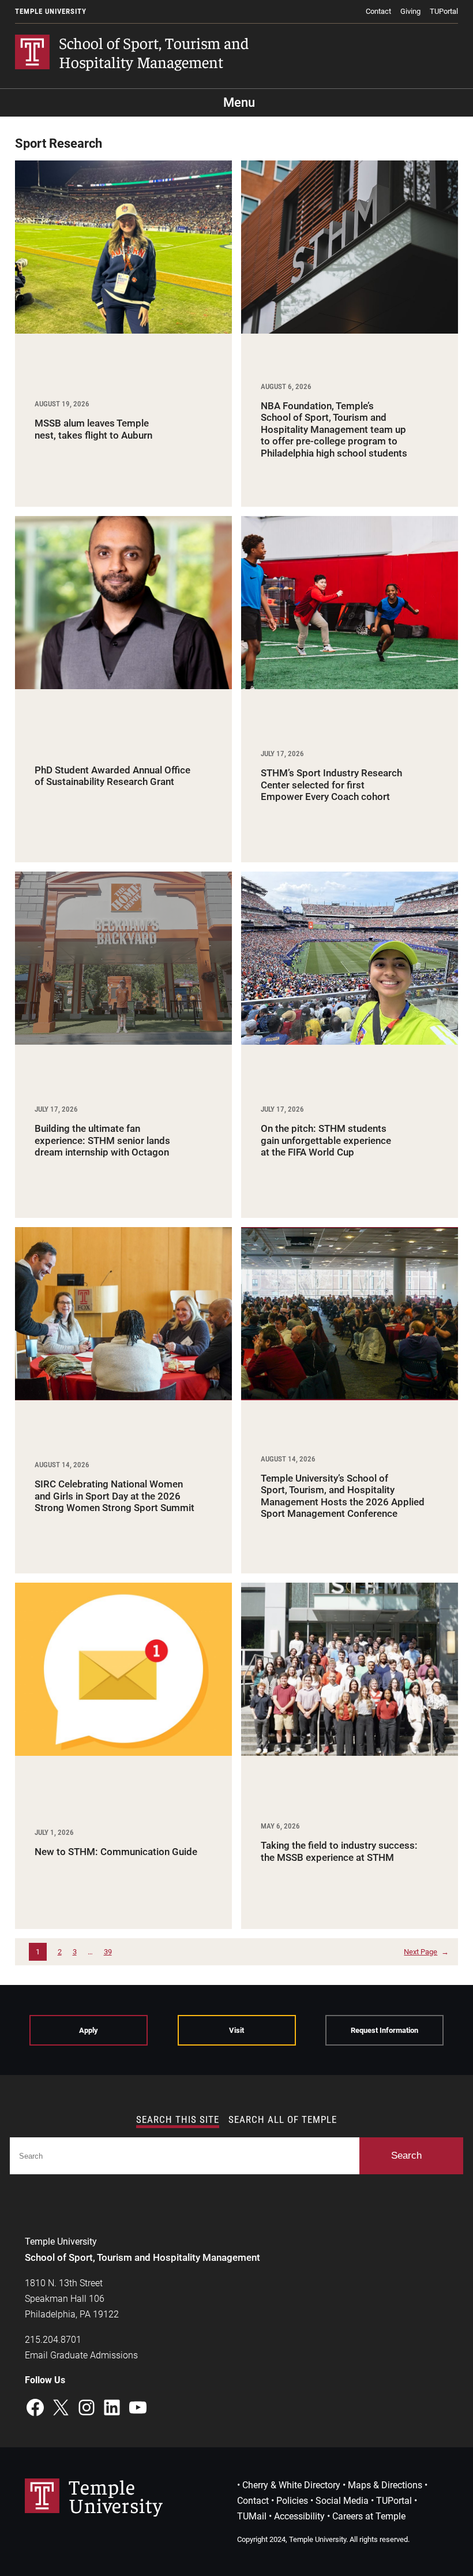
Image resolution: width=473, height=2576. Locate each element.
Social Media (342, 2501)
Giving (410, 11)
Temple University (51, 11)
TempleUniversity (116, 2495)
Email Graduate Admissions (81, 2355)
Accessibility (299, 2516)
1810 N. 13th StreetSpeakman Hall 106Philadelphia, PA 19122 (72, 2299)
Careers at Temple (369, 2516)
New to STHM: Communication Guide (116, 1852)
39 (108, 1952)
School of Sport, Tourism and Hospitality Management (154, 52)
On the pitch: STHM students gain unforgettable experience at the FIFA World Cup (326, 1140)
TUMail (252, 2516)
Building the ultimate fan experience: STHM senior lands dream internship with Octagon (102, 1140)
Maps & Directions (385, 2485)
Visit (236, 2030)
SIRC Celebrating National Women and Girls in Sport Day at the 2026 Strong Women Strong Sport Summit (115, 1496)
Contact (378, 11)
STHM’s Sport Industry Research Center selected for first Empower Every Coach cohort (331, 785)
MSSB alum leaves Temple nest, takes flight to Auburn (93, 429)
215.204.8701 (53, 2340)
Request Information (384, 2030)
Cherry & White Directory (291, 2485)
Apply (89, 2030)
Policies (292, 2501)
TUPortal (444, 11)
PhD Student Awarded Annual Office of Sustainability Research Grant (112, 776)
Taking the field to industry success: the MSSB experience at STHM (339, 1851)
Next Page (426, 1952)
